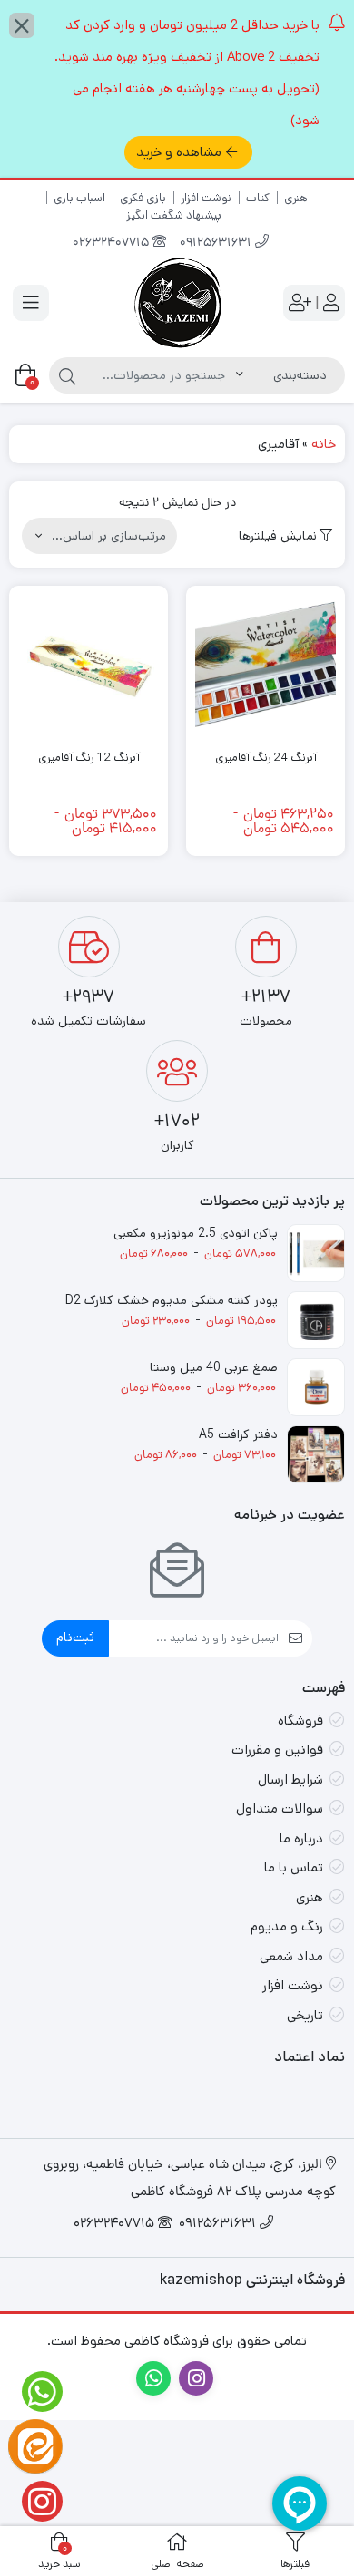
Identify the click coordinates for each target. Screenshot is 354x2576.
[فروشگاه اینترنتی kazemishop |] (177, 303)
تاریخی (305, 2015)
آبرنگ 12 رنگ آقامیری (89, 758)
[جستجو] (67, 375)
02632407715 (113, 243)
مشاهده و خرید (179, 152)
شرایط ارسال (290, 1779)
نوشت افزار (206, 198)
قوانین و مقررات (277, 1750)
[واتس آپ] (35, 2391)
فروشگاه (300, 1721)
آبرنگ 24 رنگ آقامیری (266, 758)
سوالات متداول (280, 1808)
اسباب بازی (79, 198)
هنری (296, 198)
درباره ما (301, 1838)
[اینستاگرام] (35, 2501)
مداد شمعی (291, 1956)
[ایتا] (35, 2446)
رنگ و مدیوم (287, 1926)
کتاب (258, 198)
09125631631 (217, 243)
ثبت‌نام (75, 1637)
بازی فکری (143, 198)
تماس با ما (294, 1867)
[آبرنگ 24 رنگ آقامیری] (265, 665)
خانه (324, 444)
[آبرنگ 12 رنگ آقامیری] (88, 665)
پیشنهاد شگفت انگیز (174, 215)
